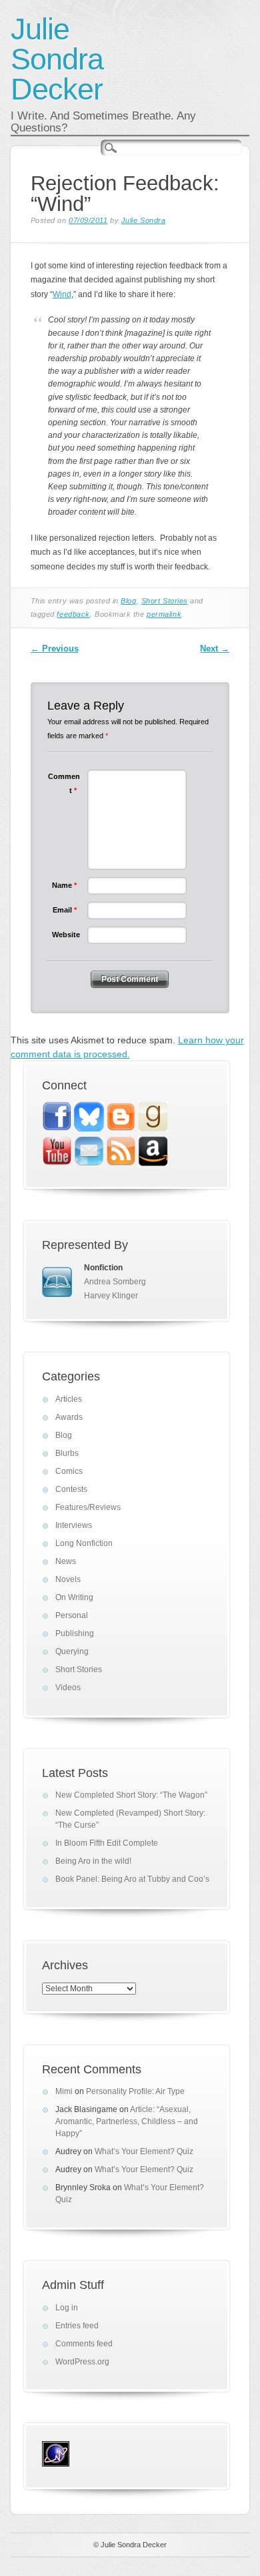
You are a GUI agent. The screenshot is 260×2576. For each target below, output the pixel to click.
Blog (128, 601)
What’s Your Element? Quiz (144, 2151)
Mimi (64, 2091)
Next (215, 649)
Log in (67, 2308)
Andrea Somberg (115, 1282)
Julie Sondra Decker (57, 59)
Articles (69, 1399)
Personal (72, 1615)
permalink (164, 614)
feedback (73, 614)
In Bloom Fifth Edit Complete (107, 1843)
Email (65, 910)
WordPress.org (82, 2362)
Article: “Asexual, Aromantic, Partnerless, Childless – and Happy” (127, 2121)
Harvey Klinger (111, 1296)
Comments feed (84, 2344)
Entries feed (77, 2326)
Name (64, 885)
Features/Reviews (88, 1507)
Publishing (75, 1633)
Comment (64, 783)
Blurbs (67, 1453)
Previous (55, 649)
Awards (69, 1417)
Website (66, 935)
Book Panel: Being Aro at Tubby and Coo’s (132, 1879)
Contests (71, 1489)
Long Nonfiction (84, 1543)
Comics (69, 1471)
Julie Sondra (144, 220)
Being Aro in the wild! (93, 1861)
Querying (72, 1651)
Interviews (74, 1525)
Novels (68, 1579)
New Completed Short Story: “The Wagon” (131, 1795)
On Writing (74, 1597)
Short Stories (165, 601)
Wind (62, 294)
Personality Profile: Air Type (135, 2091)
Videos (68, 1688)
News (66, 1561)
